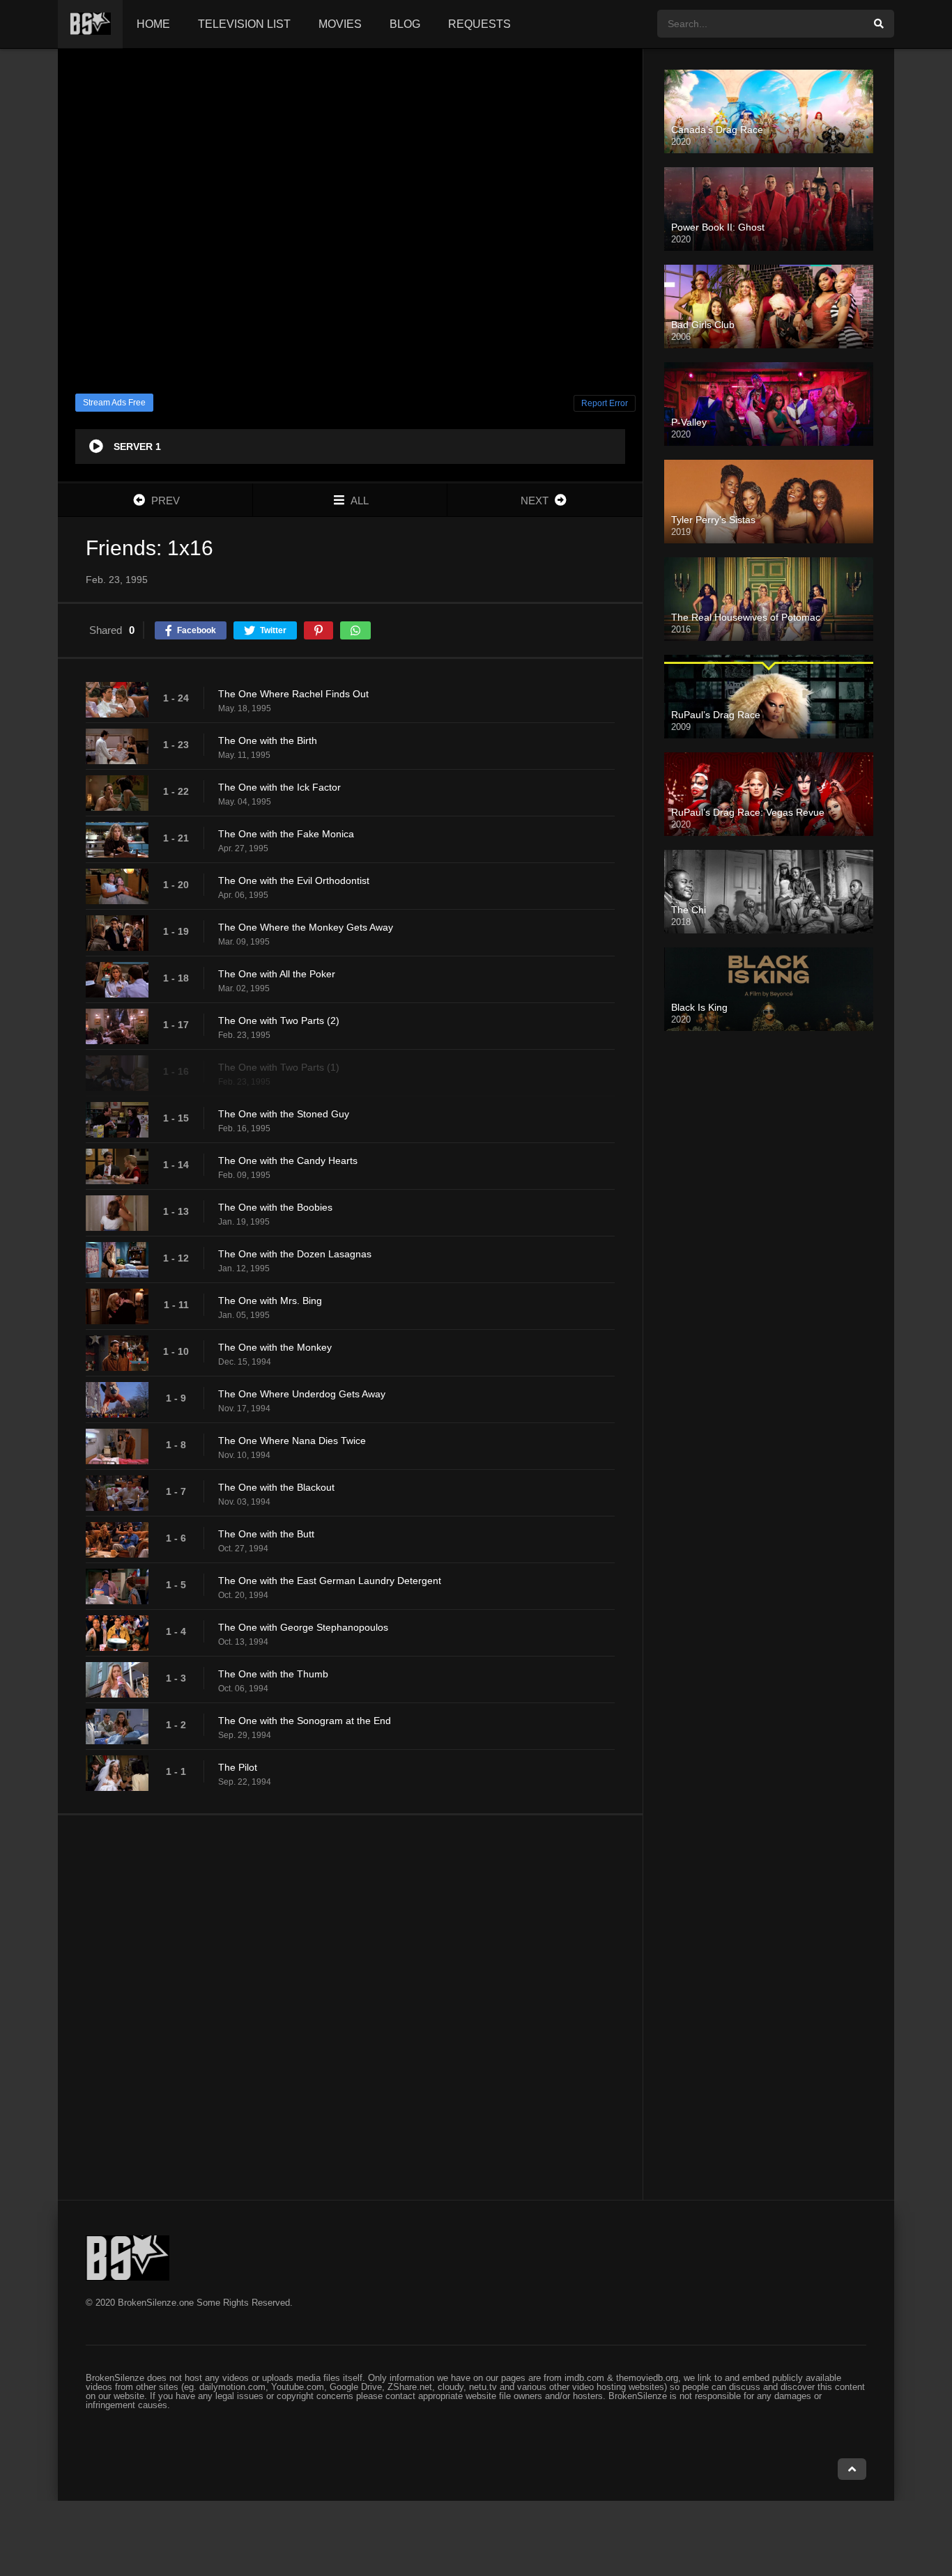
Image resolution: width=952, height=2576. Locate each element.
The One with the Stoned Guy (284, 1114)
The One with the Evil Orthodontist (294, 880)
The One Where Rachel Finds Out (293, 694)
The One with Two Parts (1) (279, 1067)
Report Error (605, 403)
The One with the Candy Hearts (288, 1161)
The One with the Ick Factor (279, 787)
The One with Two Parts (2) (279, 1021)
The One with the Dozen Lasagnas (295, 1254)
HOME (153, 24)
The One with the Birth (268, 740)
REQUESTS (479, 24)
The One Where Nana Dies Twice (292, 1441)
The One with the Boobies (275, 1207)
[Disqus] (350, 2007)
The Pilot (238, 1767)
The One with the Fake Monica (286, 834)
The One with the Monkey (275, 1347)
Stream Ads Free (114, 403)
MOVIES (340, 24)
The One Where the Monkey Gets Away (306, 927)
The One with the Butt (266, 1534)
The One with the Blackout (276, 1487)
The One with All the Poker (277, 974)
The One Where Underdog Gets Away (302, 1394)
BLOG (405, 24)
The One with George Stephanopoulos (303, 1627)
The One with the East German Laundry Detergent (330, 1581)
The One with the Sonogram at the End (305, 1721)
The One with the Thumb (273, 1674)
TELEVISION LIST (244, 24)
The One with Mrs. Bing (270, 1301)
